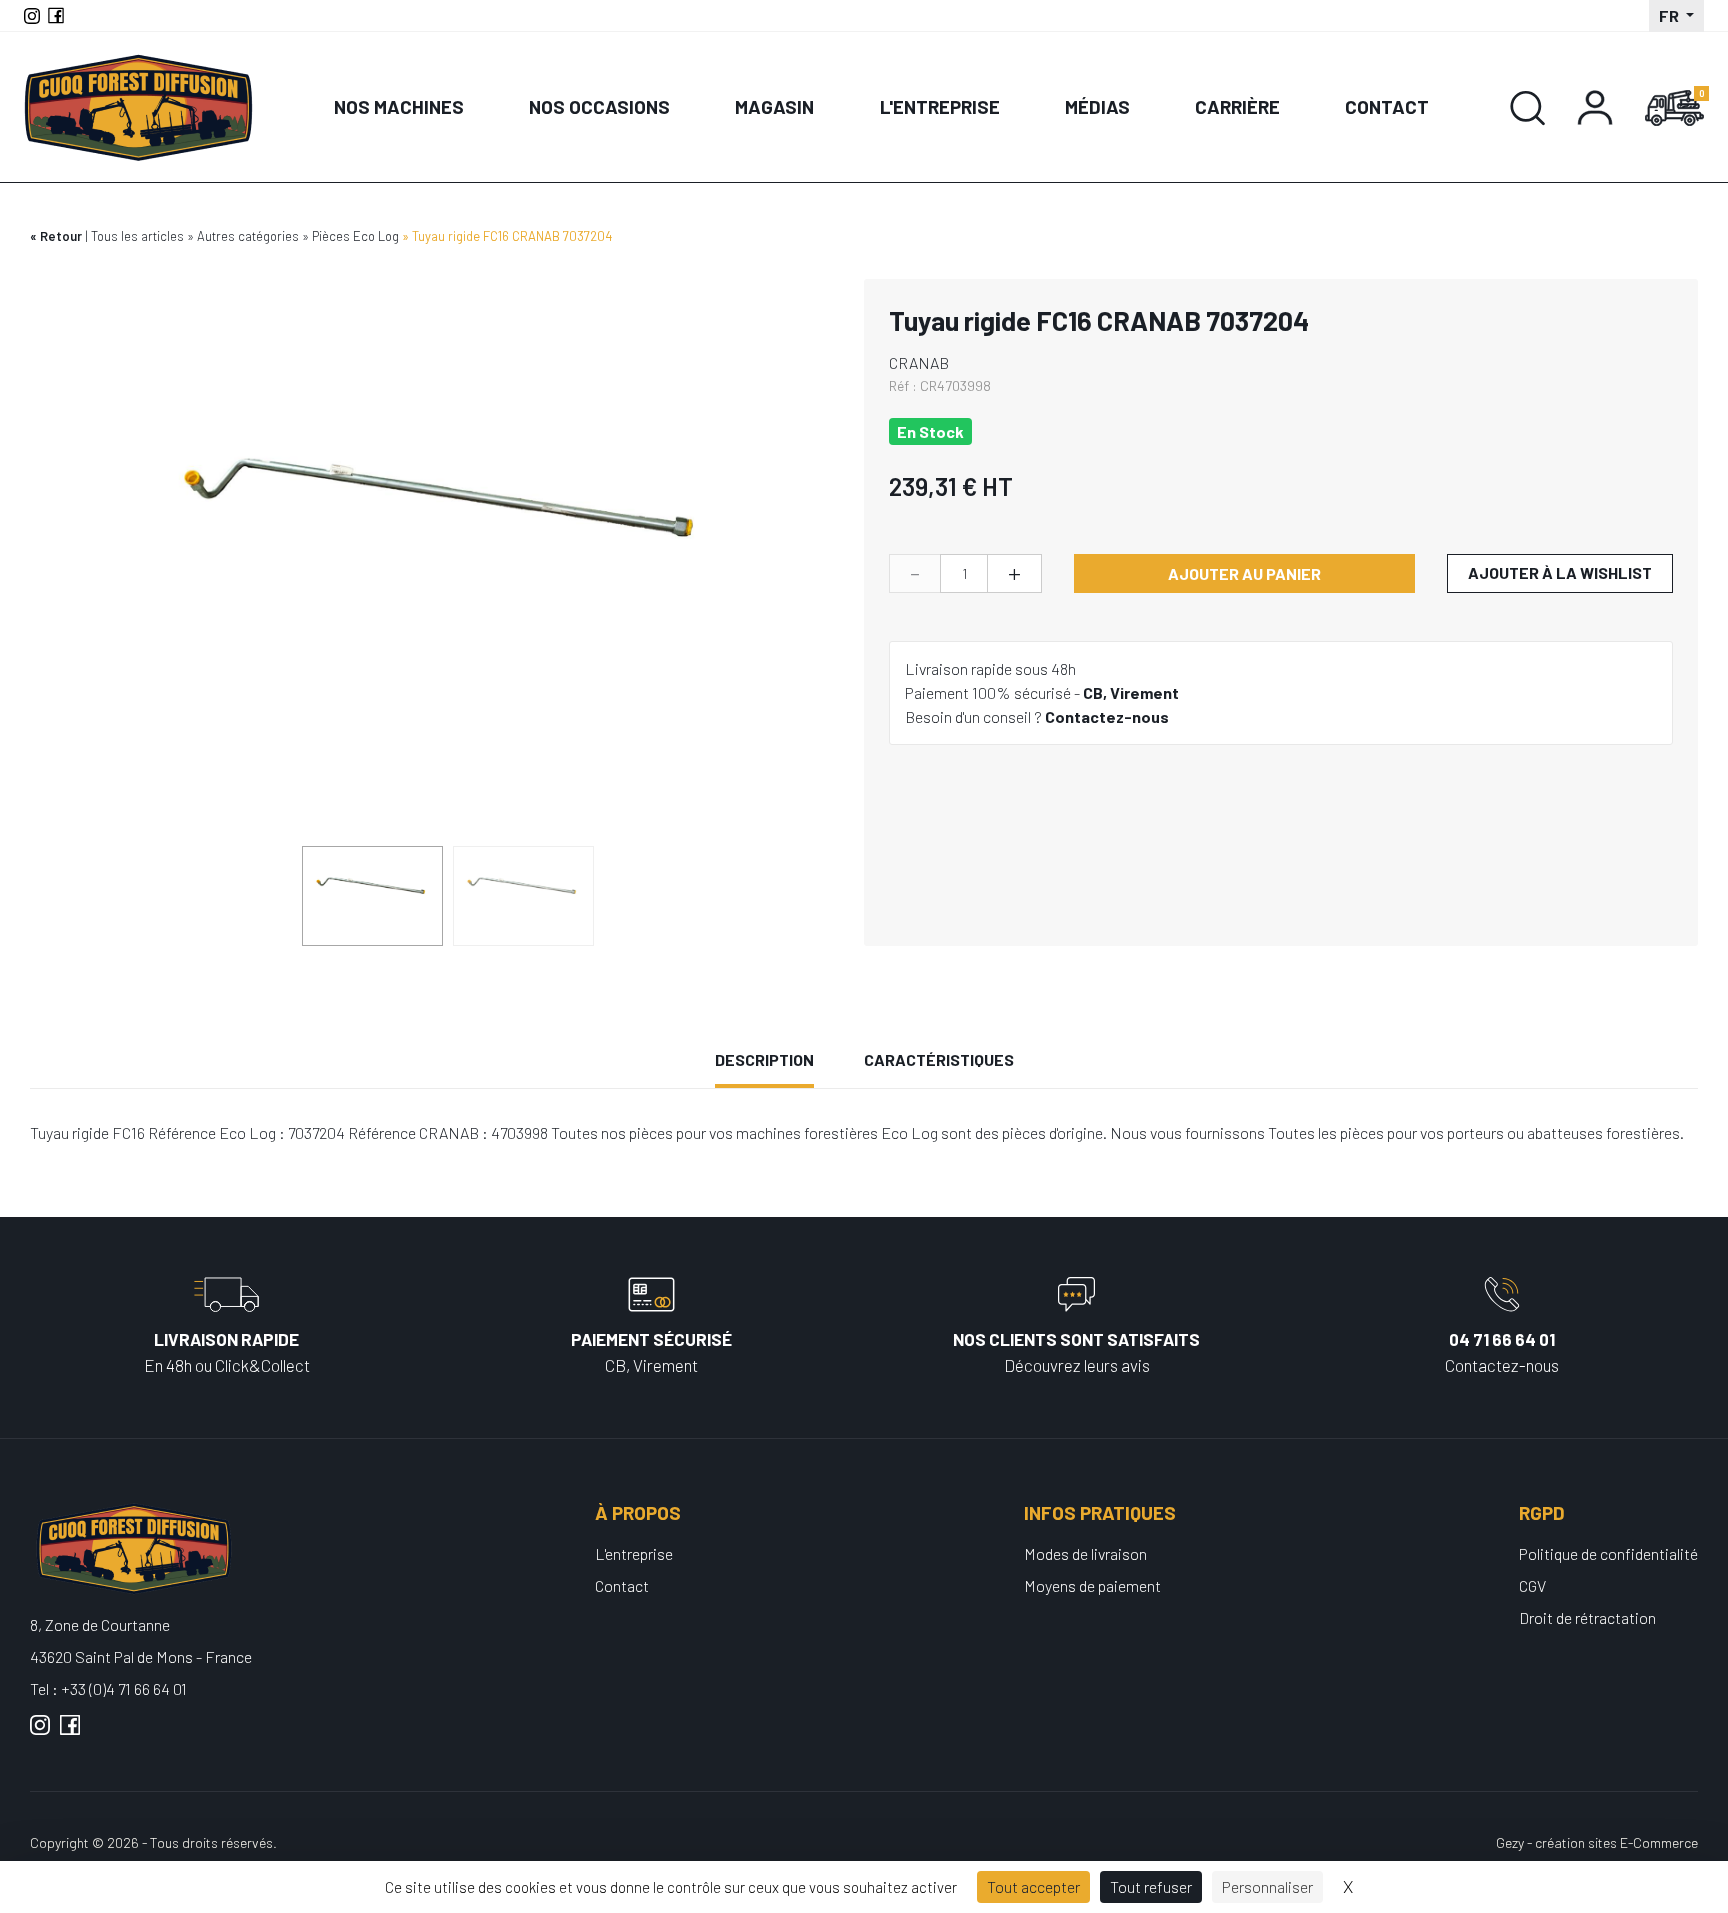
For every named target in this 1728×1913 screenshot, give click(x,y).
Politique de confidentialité (1608, 1553)
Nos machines (399, 106)
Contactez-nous (1107, 716)
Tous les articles (137, 236)
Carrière (1237, 106)
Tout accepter (1033, 1886)
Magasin (774, 106)
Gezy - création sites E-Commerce (1597, 1842)
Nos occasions (599, 106)
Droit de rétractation (1587, 1617)
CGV (1532, 1585)
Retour (61, 236)
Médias (1097, 106)
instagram (40, 1733)
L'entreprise (940, 106)
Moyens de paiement (1092, 1585)
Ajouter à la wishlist (1560, 572)
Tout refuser (1151, 1886)
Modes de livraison (1085, 1553)
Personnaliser (1267, 1886)
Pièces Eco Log (355, 236)
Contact (1387, 106)
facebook (70, 1733)
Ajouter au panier (1244, 573)
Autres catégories (248, 236)
